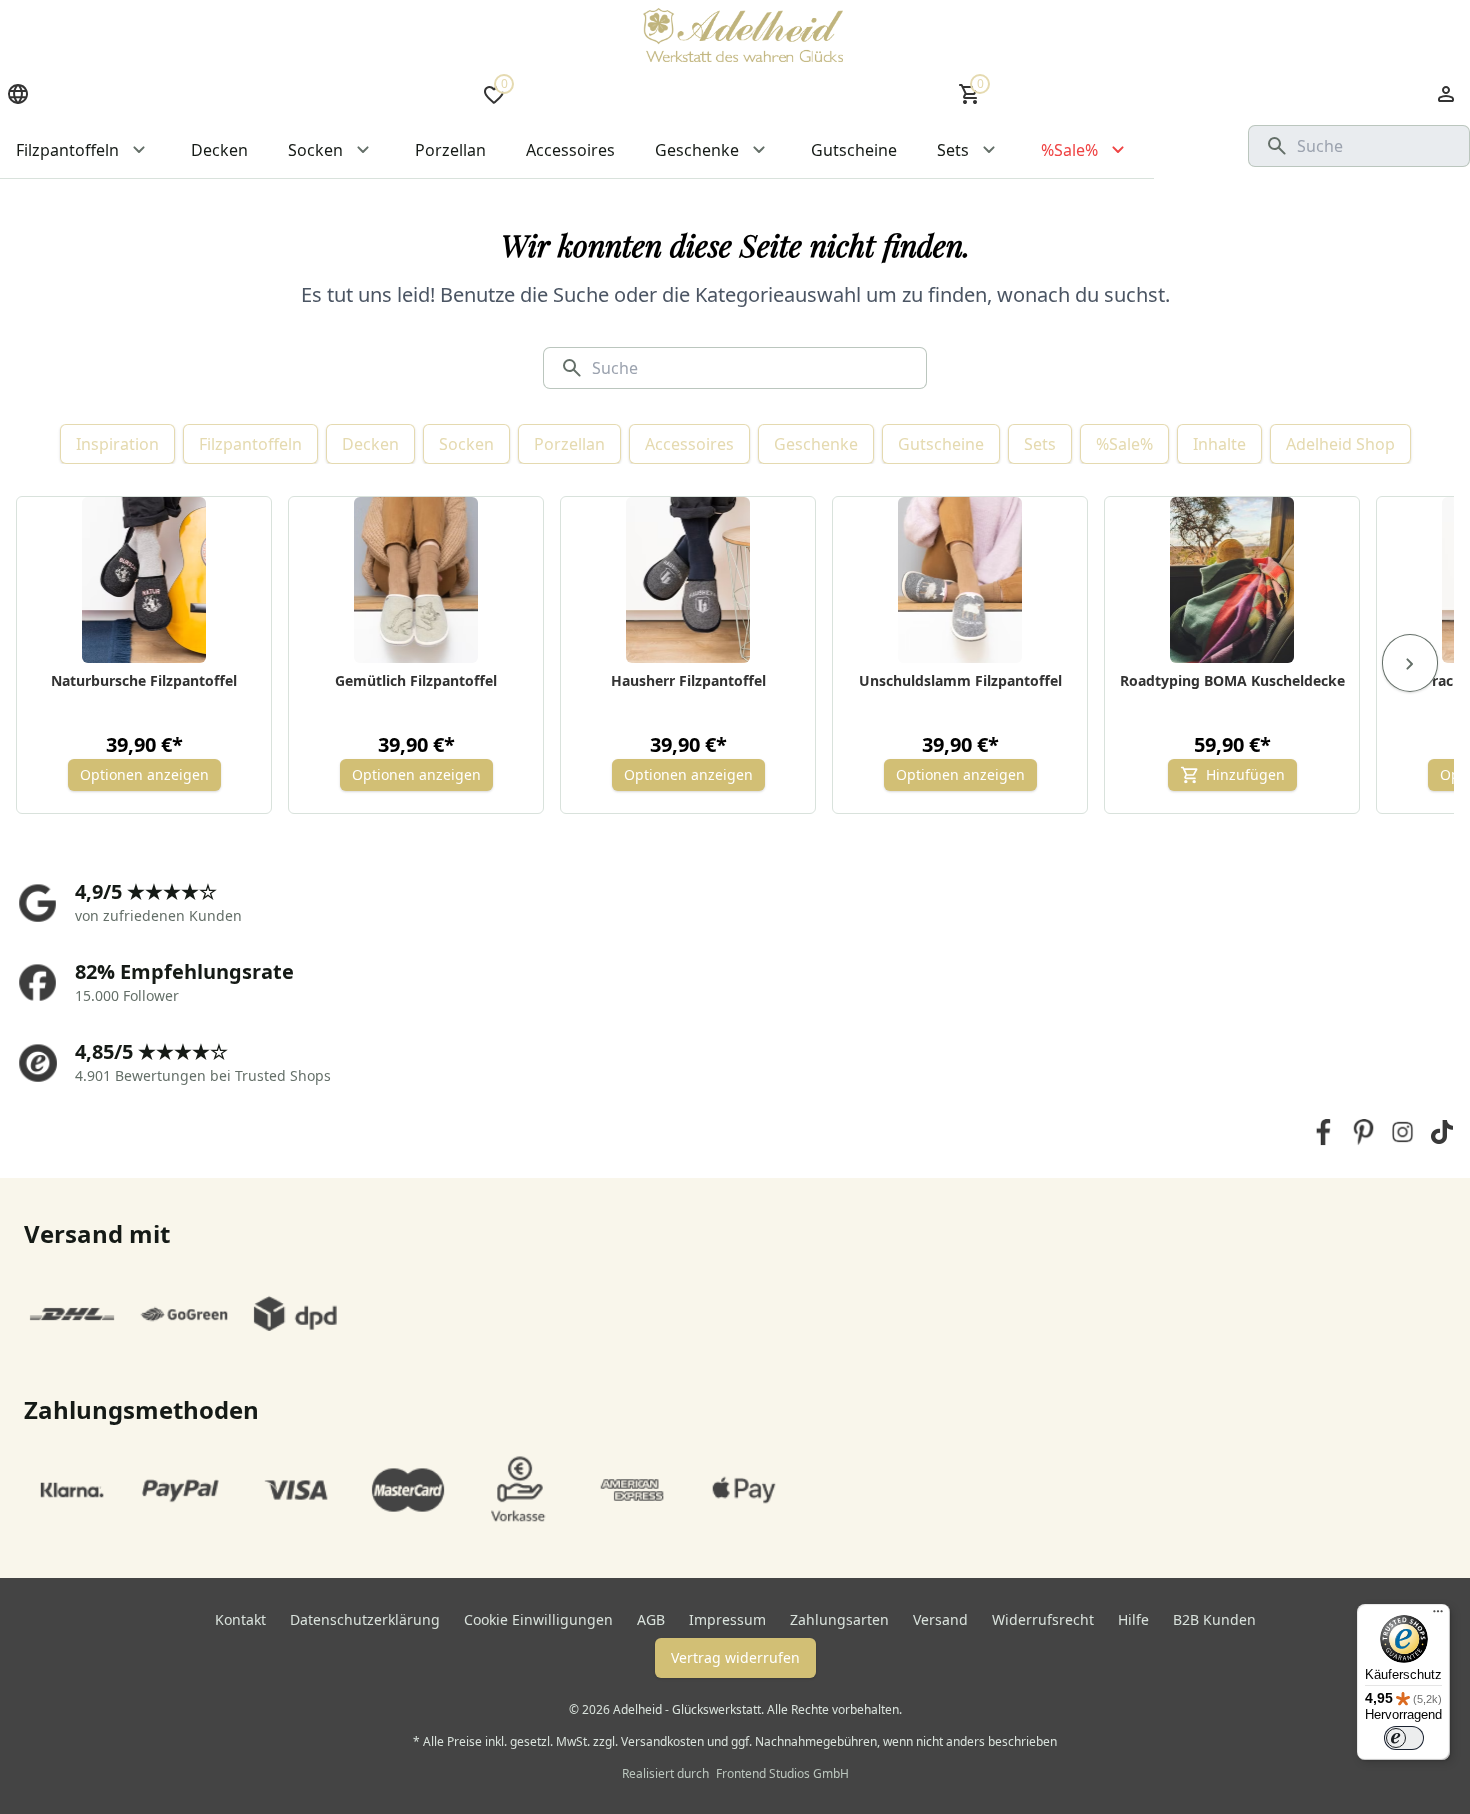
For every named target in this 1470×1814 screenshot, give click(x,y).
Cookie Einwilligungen (538, 1619)
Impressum (727, 1619)
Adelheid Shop (1340, 444)
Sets (1040, 444)
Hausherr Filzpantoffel (688, 680)
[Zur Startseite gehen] (743, 35)
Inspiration (117, 444)
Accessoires (689, 444)
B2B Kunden (1214, 1619)
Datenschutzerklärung (365, 1619)
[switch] (1404, 1738)
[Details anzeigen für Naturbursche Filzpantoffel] (144, 580)
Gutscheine (941, 444)
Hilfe (1133, 1619)
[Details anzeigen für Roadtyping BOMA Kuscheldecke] (1232, 580)
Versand (940, 1619)
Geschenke (816, 444)
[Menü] (1438, 1616)
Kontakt (240, 1619)
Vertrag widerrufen (735, 1657)
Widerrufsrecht (1043, 1619)
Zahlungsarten (839, 1619)
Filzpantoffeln (250, 444)
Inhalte (1219, 444)
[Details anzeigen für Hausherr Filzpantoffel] (688, 580)
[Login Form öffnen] (1446, 94)
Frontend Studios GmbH (781, 1773)
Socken (466, 444)
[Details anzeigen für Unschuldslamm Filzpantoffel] (960, 580)
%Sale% (1124, 444)
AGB (651, 1619)
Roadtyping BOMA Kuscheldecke (1232, 680)
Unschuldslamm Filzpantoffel (960, 680)
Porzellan (569, 444)
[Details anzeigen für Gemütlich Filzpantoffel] (416, 580)
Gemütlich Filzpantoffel (416, 680)
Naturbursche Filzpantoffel (144, 680)
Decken (370, 444)
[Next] (1410, 663)
